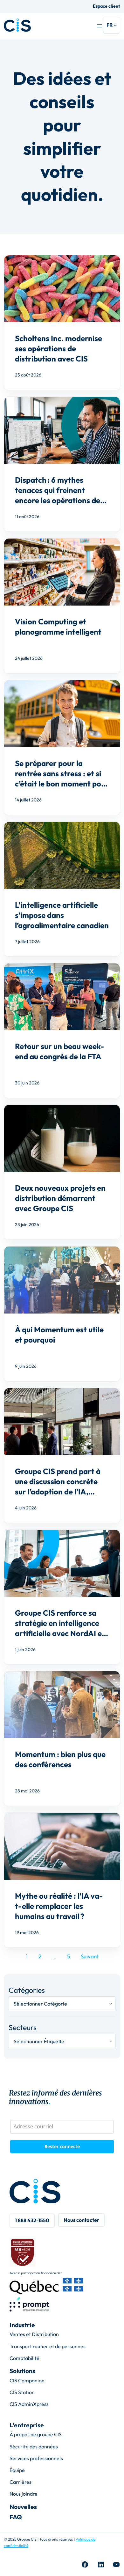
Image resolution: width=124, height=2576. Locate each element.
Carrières (21, 2482)
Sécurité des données (34, 2446)
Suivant (90, 1956)
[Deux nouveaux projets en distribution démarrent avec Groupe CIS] (62, 1172)
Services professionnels (36, 2458)
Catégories (27, 1990)
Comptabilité (24, 2358)
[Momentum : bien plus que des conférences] (62, 1738)
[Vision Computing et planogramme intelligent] (62, 606)
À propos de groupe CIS (36, 2434)
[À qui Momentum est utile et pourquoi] (62, 1314)
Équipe (17, 2470)
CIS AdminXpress (29, 2404)
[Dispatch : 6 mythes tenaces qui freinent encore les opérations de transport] (62, 464)
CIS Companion (27, 2380)
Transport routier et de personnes (48, 2346)
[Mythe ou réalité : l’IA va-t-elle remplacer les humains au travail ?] (62, 1880)
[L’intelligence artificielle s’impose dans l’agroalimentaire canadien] (62, 889)
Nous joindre (24, 2494)
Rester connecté (62, 2146)
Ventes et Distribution (34, 2334)
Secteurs (23, 2027)
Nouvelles (23, 2507)
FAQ (16, 2517)
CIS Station (22, 2392)
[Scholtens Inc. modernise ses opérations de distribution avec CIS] (62, 323)
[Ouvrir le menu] (99, 26)
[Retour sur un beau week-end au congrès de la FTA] (62, 1031)
